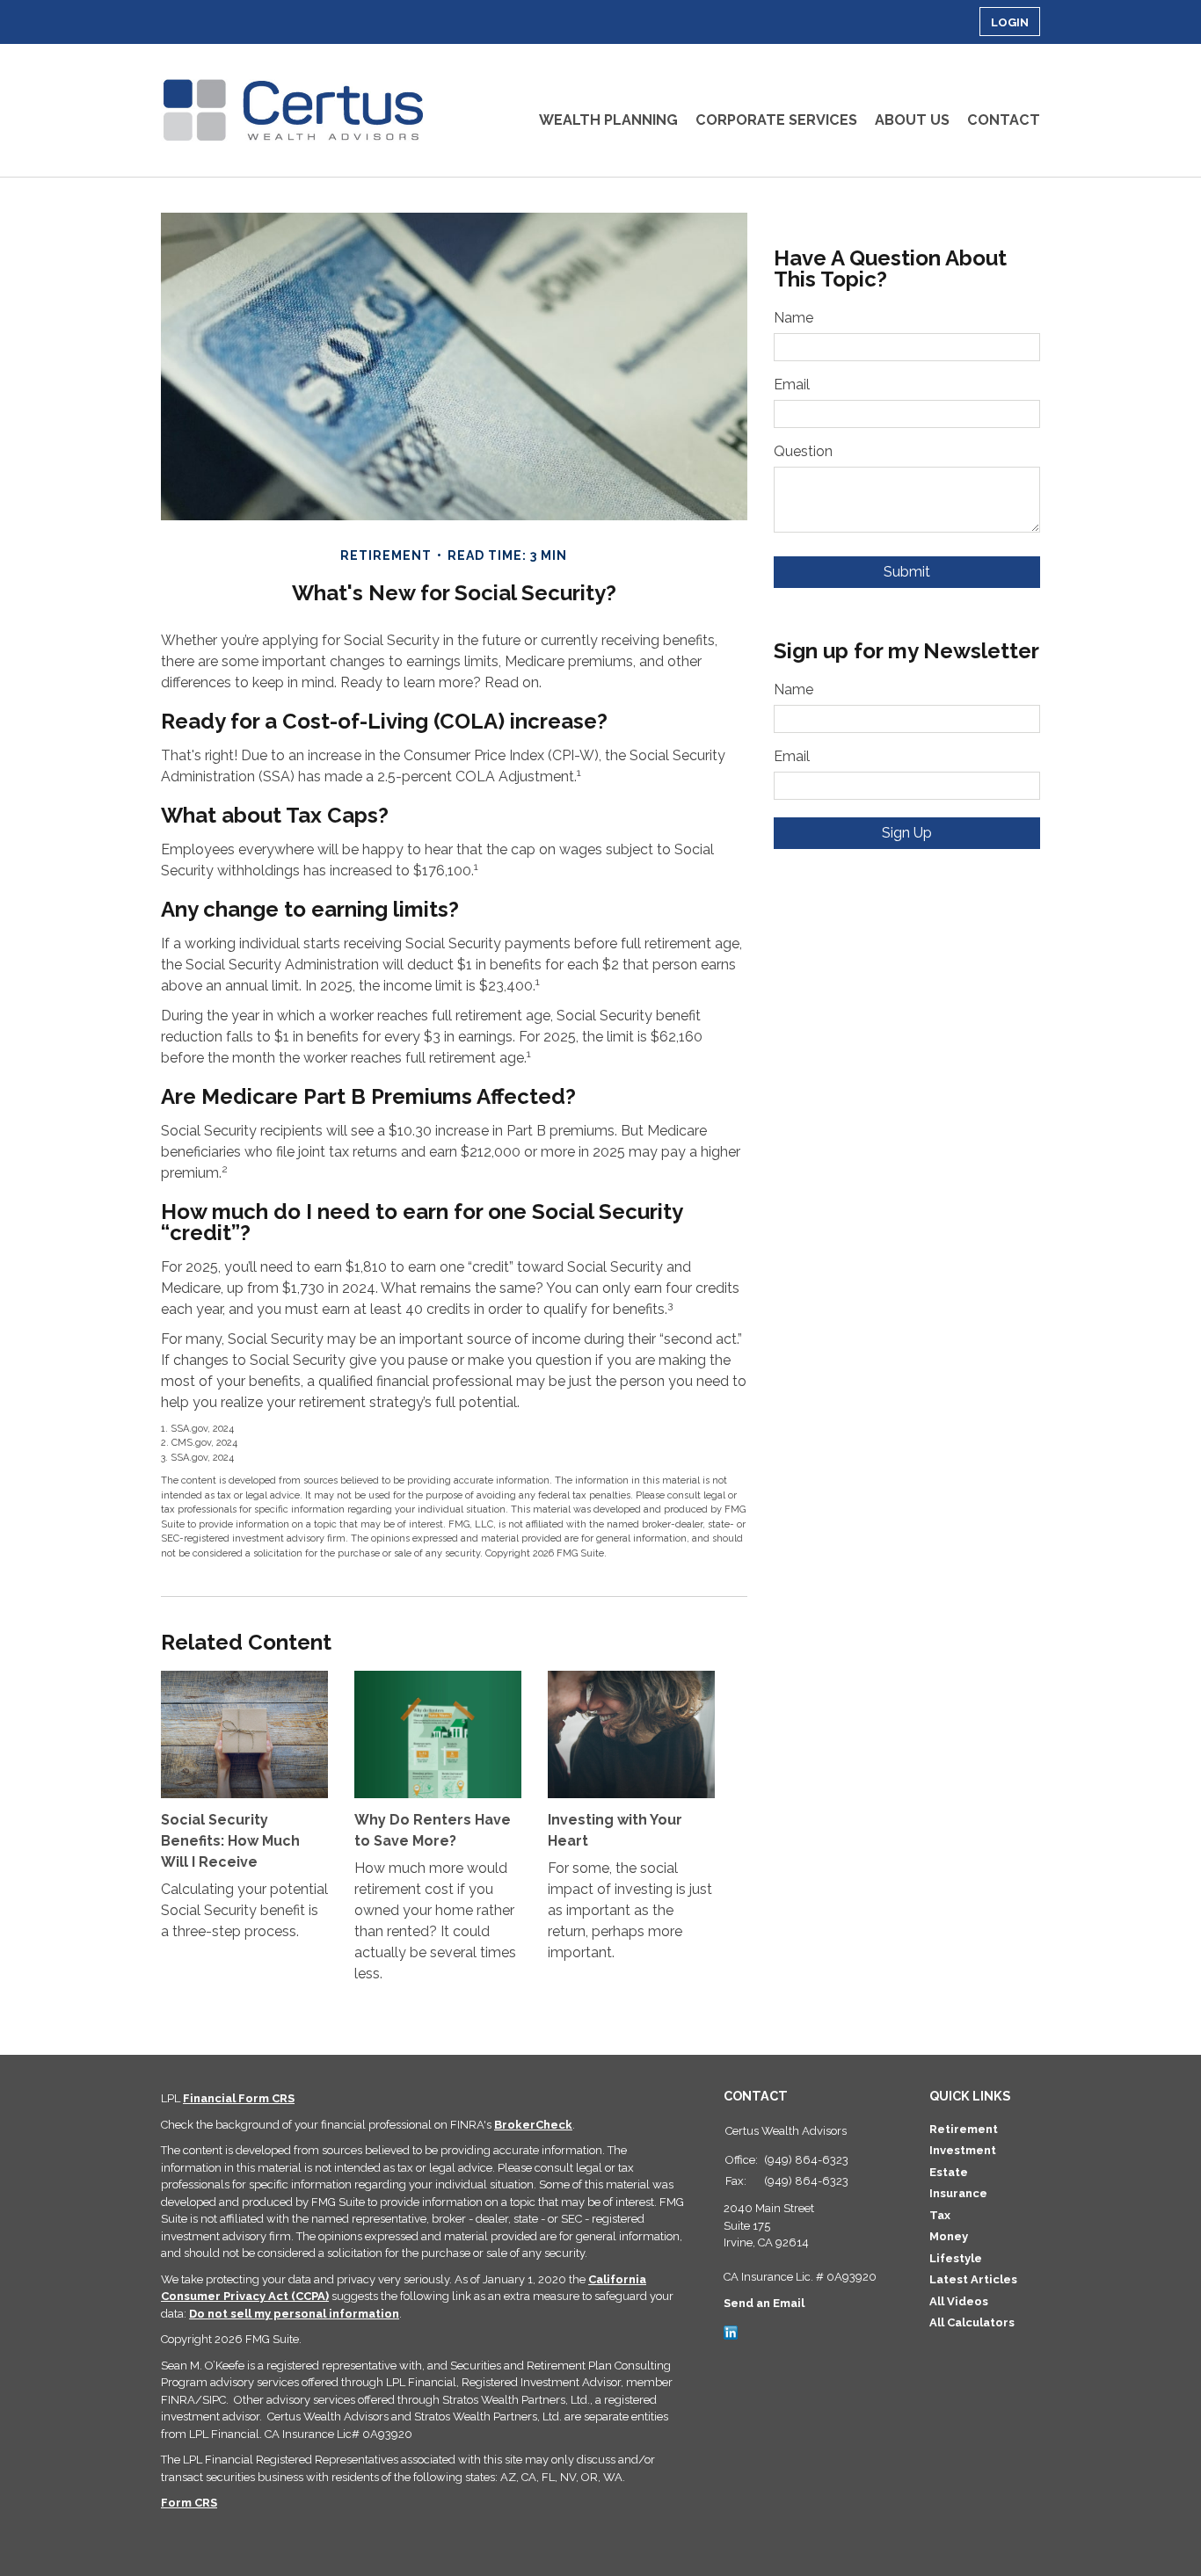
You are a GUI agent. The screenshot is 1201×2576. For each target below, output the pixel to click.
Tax (940, 2215)
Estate (949, 2172)
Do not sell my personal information (294, 2314)
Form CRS (189, 2503)
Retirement (964, 2129)
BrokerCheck (533, 2125)
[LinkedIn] (731, 2331)
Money (949, 2236)
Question (803, 451)
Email (792, 385)
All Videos (959, 2301)
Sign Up (907, 833)
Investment (963, 2150)
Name (793, 318)
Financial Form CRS (239, 2098)
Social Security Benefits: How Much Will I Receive (230, 1841)
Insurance (958, 2193)
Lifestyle (956, 2258)
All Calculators (972, 2322)
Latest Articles (973, 2279)
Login (1010, 22)
